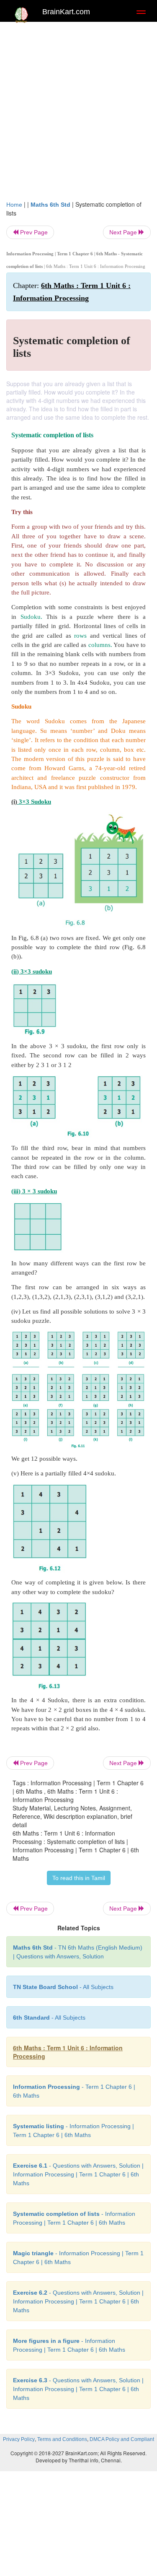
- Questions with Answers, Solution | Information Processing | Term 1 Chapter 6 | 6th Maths (78, 2174)
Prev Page (33, 232)
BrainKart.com (66, 12)
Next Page (124, 232)
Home (14, 205)
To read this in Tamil (79, 1878)
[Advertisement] (78, 109)
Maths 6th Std (50, 205)
